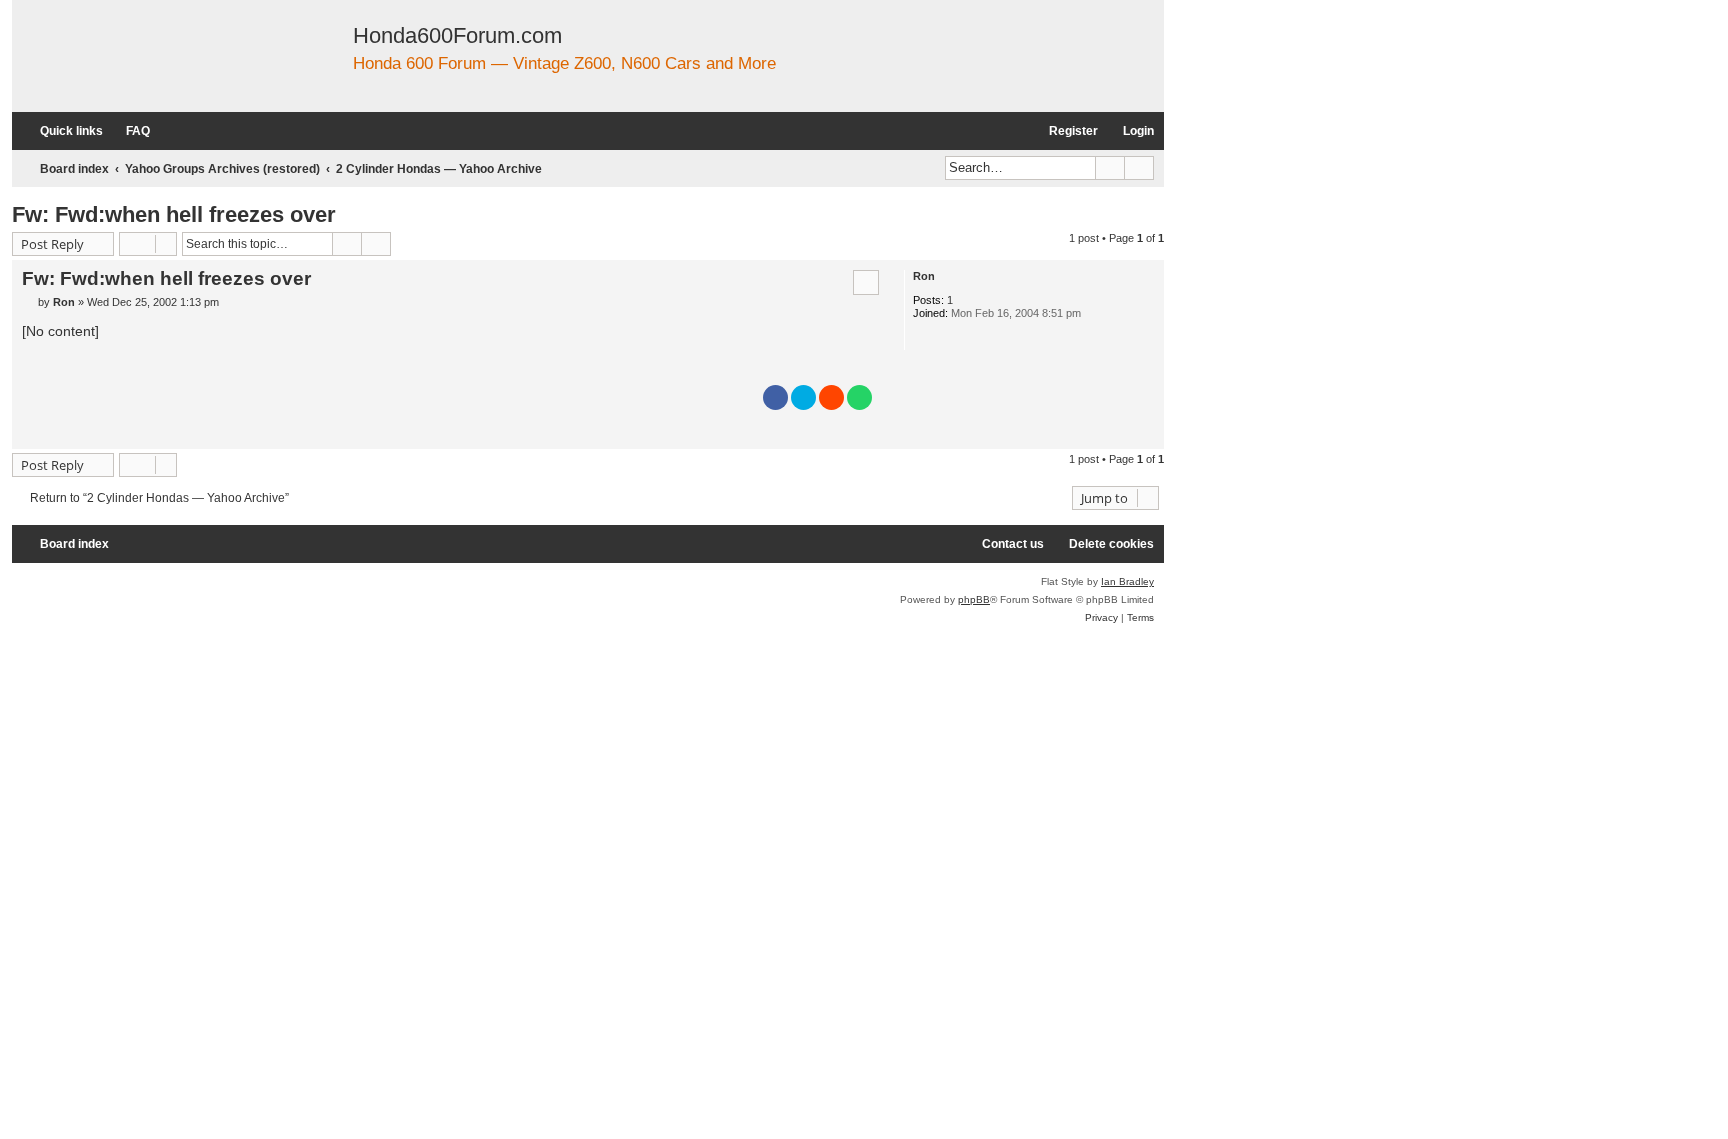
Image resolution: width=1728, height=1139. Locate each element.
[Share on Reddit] (831, 397)
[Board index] (268, 56)
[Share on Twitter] (803, 397)
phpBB (974, 599)
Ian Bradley (1127, 581)
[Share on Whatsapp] (859, 397)
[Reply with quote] (866, 282)
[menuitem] (129, 131)
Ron (924, 276)
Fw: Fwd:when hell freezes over (174, 214)
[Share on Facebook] (775, 397)
